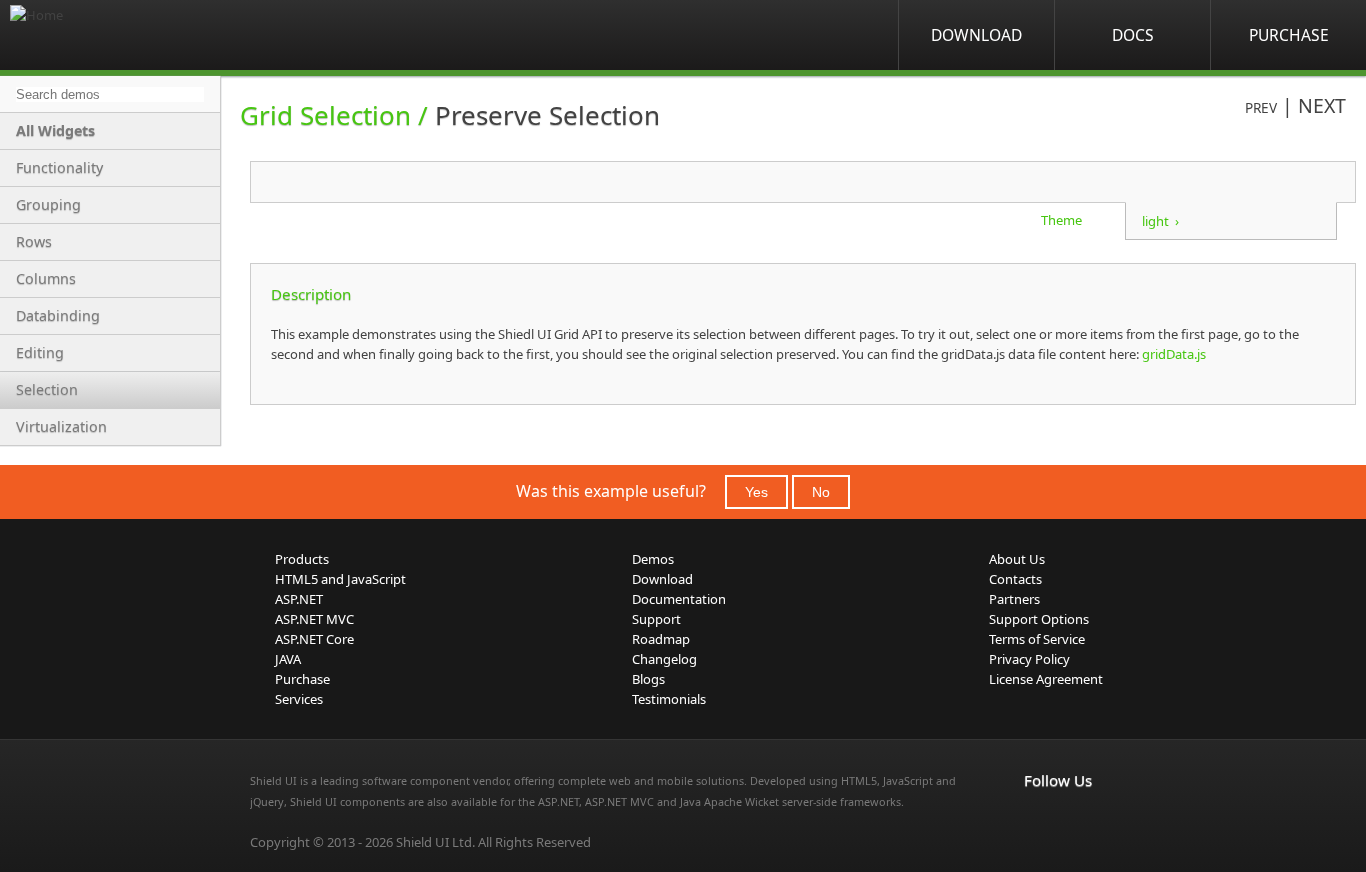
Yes (756, 492)
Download (976, 35)
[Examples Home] (90, 35)
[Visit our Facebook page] (1036, 822)
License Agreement (1046, 679)
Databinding (58, 315)
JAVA (288, 659)
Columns (46, 278)
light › (1160, 221)
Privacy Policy (1029, 659)
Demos (653, 559)
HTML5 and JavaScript (340, 579)
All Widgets (55, 130)
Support (656, 619)
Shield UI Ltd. (435, 842)
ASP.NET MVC (314, 619)
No (821, 492)
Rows (34, 241)
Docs (1133, 35)
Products (302, 559)
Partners (1014, 599)
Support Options (1039, 619)
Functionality (59, 167)
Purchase (1289, 35)
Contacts (1015, 579)
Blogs (648, 679)
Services (299, 699)
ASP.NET (299, 599)
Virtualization (61, 426)
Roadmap (661, 639)
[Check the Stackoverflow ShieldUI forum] (1080, 822)
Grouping (48, 204)
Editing (40, 352)
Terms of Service (1037, 639)
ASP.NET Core (314, 639)
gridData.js (1172, 354)
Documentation (679, 599)
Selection (47, 389)
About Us (1017, 559)
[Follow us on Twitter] (1124, 822)
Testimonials (669, 699)
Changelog (664, 659)
